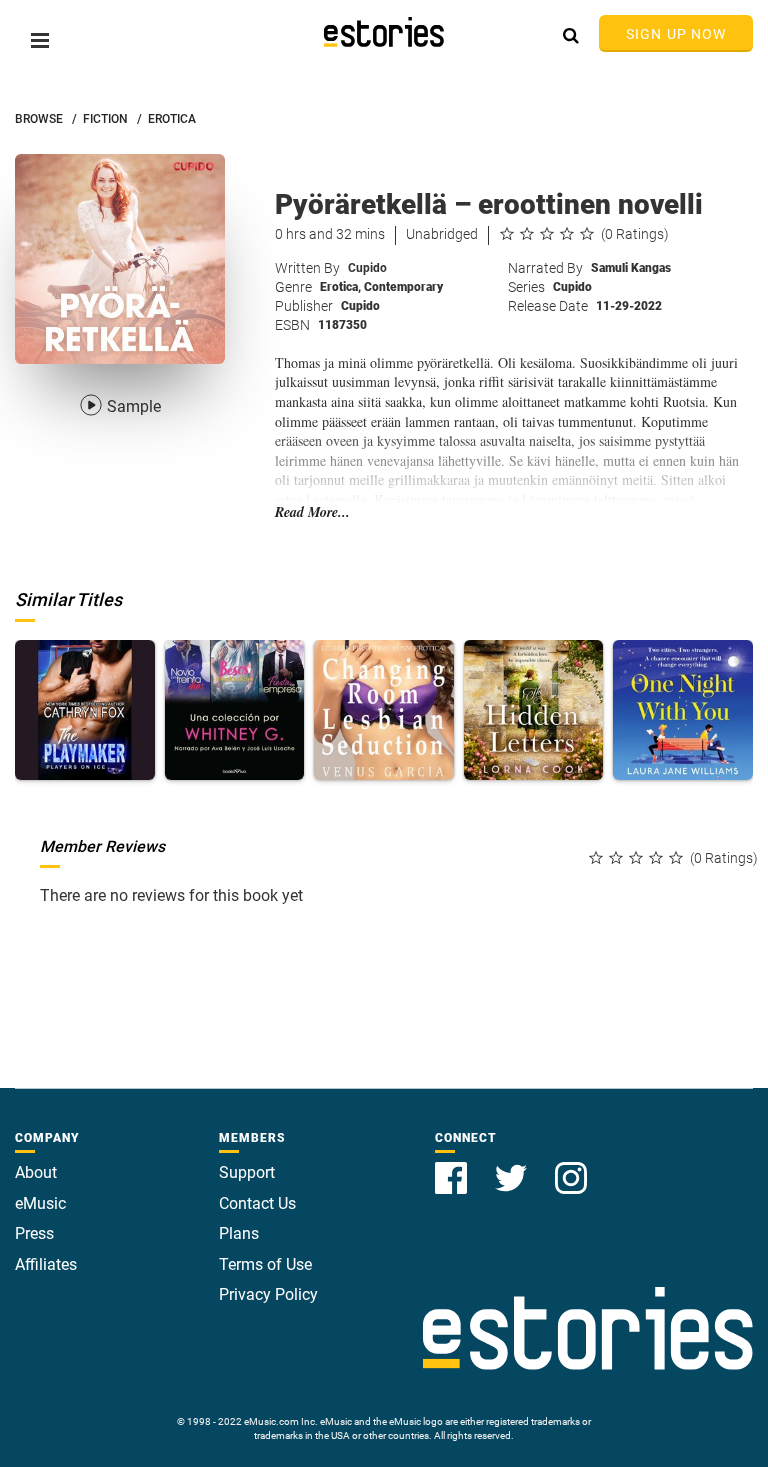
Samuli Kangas (631, 268)
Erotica (340, 287)
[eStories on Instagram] (571, 1166)
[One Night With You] (683, 710)
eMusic (40, 1203)
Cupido (367, 268)
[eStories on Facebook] (453, 1166)
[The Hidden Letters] (534, 710)
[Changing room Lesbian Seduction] (384, 710)
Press (34, 1233)
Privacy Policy (268, 1294)
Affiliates (46, 1264)
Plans (239, 1233)
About (36, 1172)
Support (247, 1172)
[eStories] (384, 32)
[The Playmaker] (85, 710)
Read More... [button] (312, 512)
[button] (40, 40)
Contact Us (257, 1203)
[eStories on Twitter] (513, 1166)
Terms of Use (265, 1264)
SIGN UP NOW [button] (676, 34)
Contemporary (403, 287)
